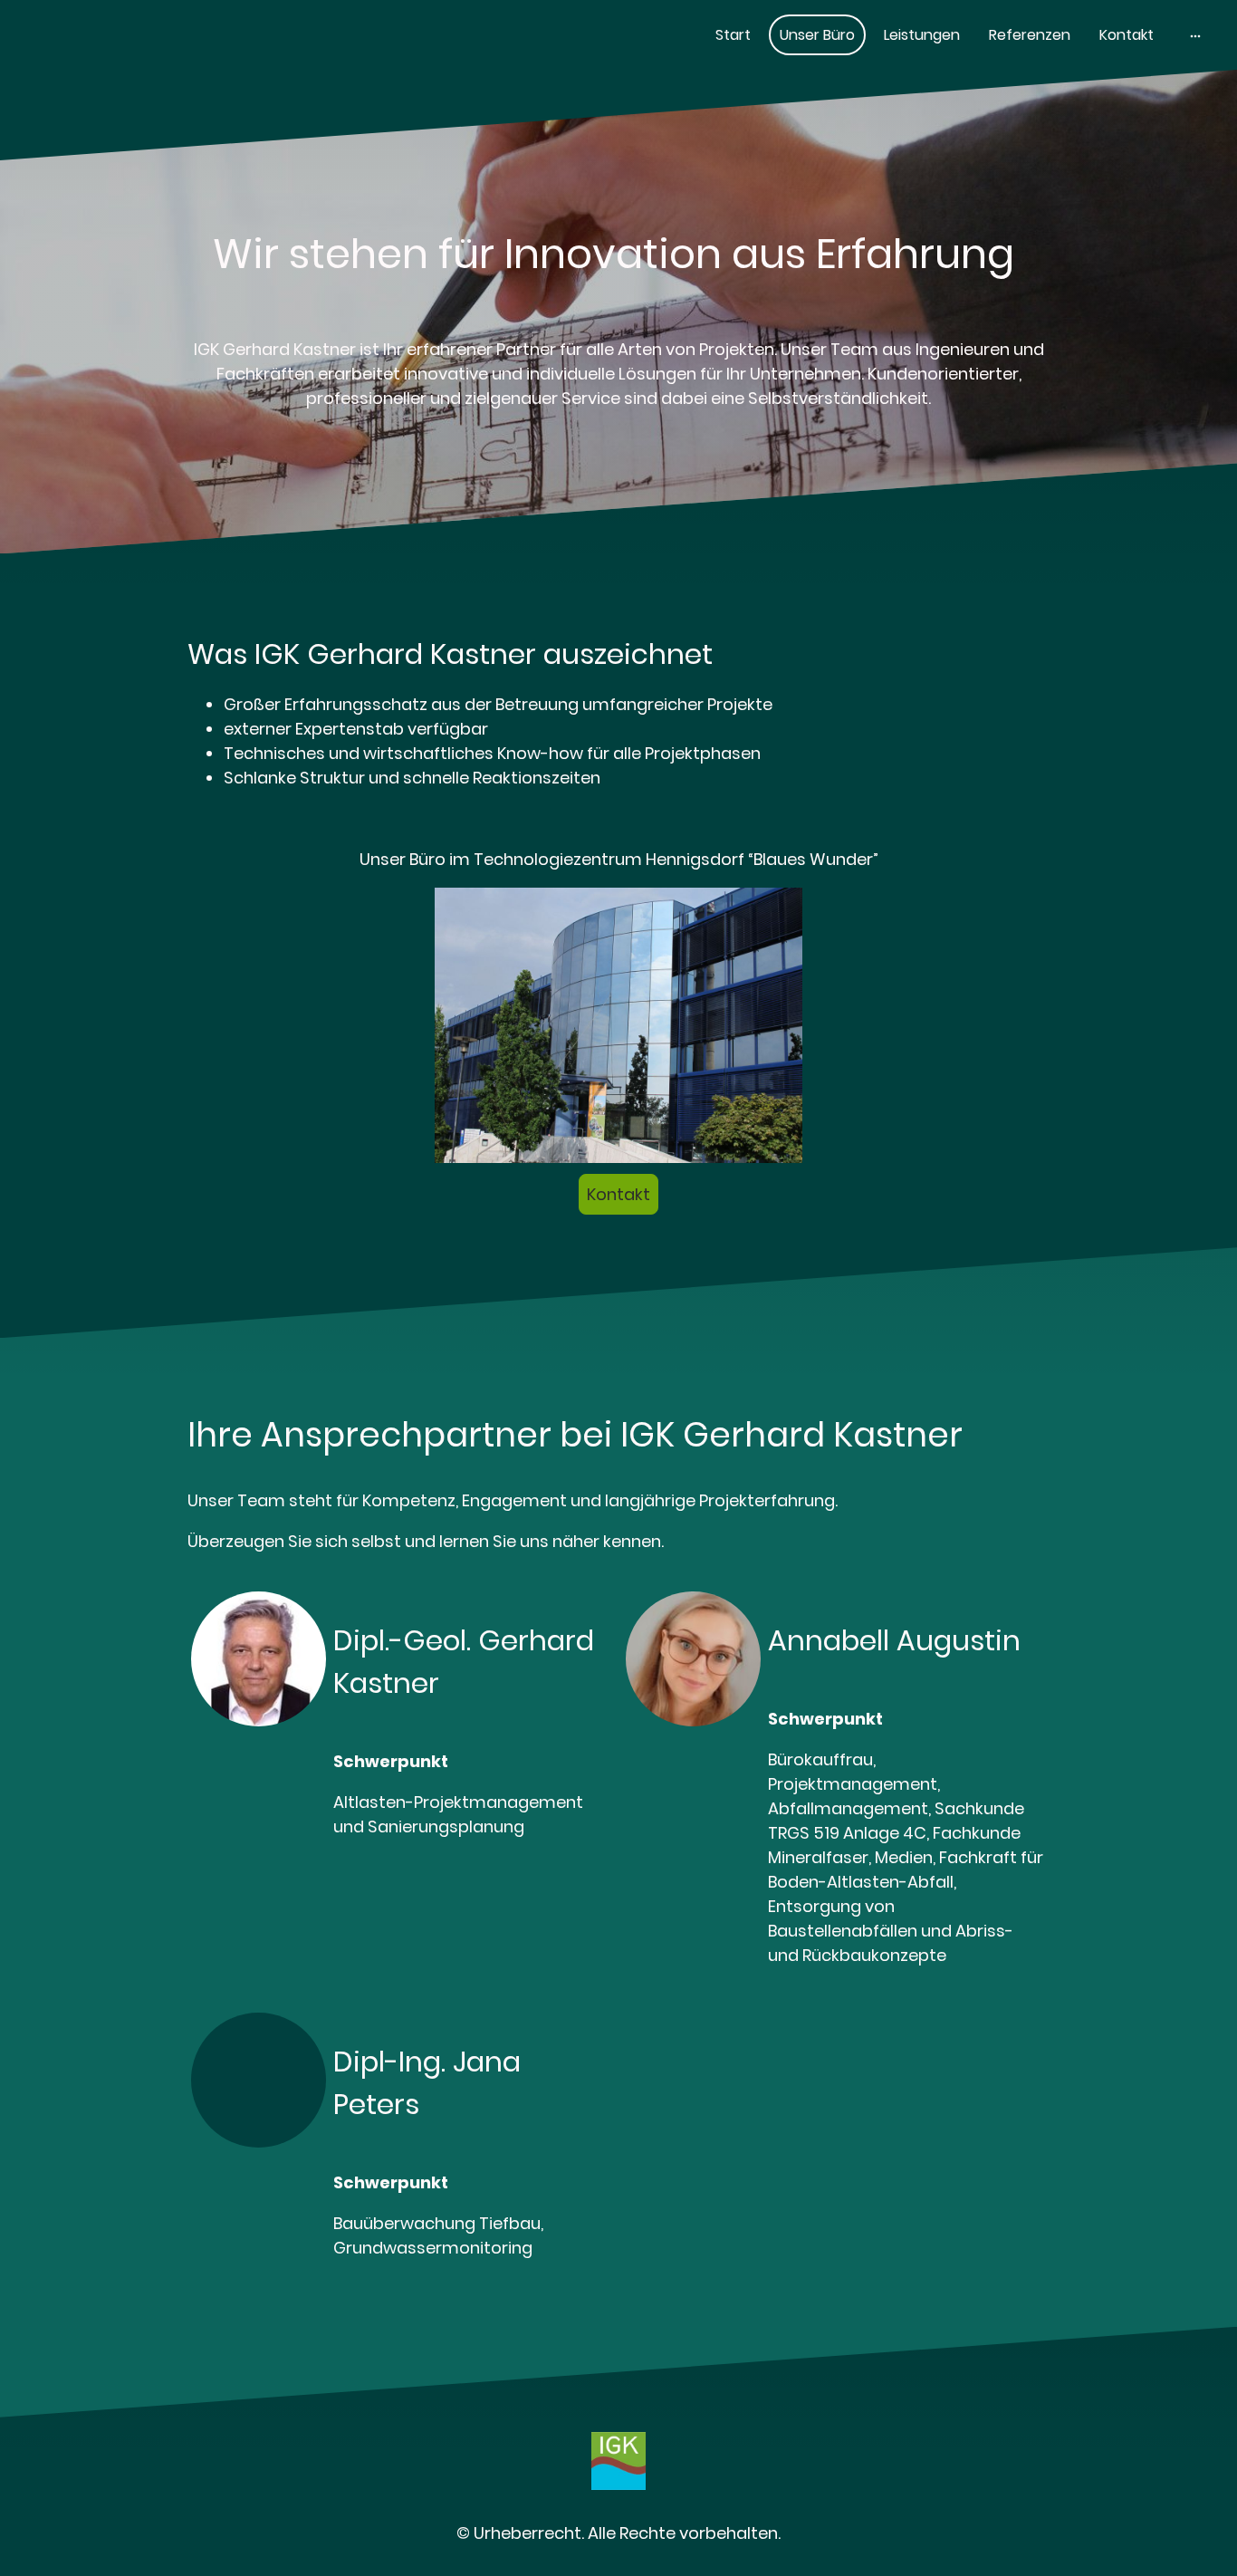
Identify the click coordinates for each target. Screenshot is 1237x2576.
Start (733, 35)
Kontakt (1127, 35)
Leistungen (922, 35)
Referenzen (1030, 35)
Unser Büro (817, 35)
